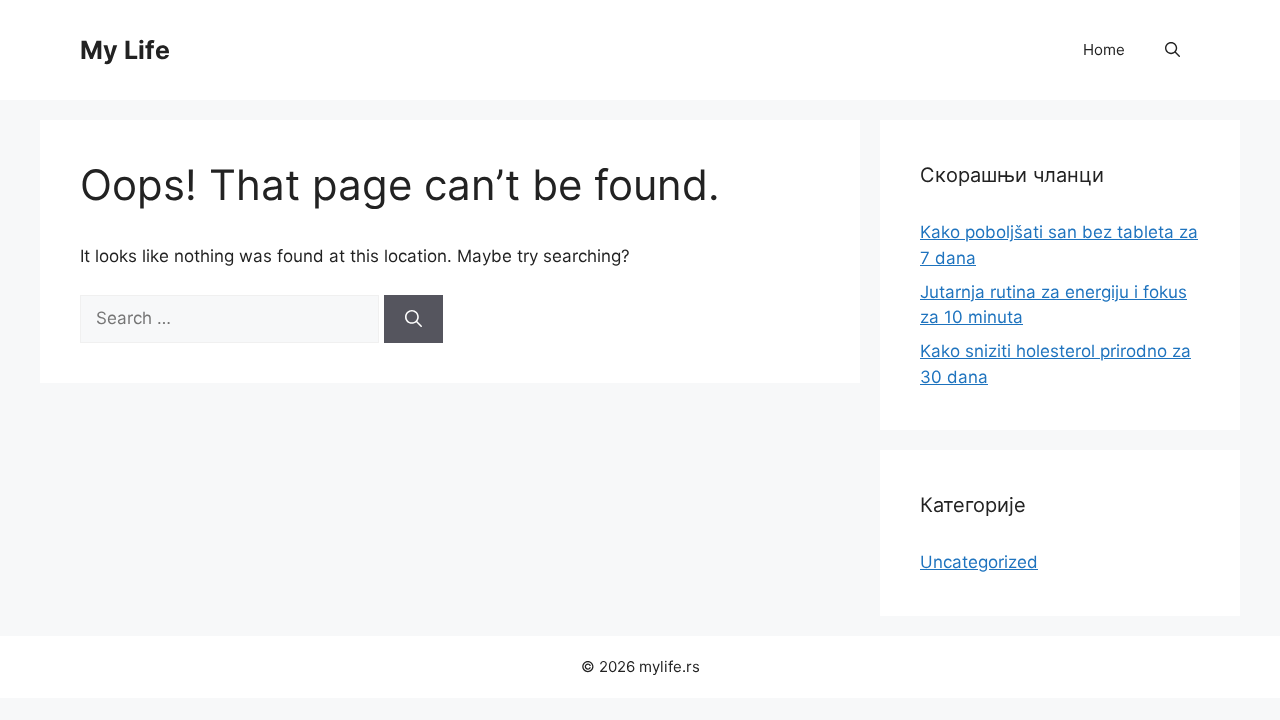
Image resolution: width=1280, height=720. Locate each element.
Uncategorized (979, 562)
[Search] (413, 319)
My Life (125, 50)
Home (1104, 49)
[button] (1172, 50)
